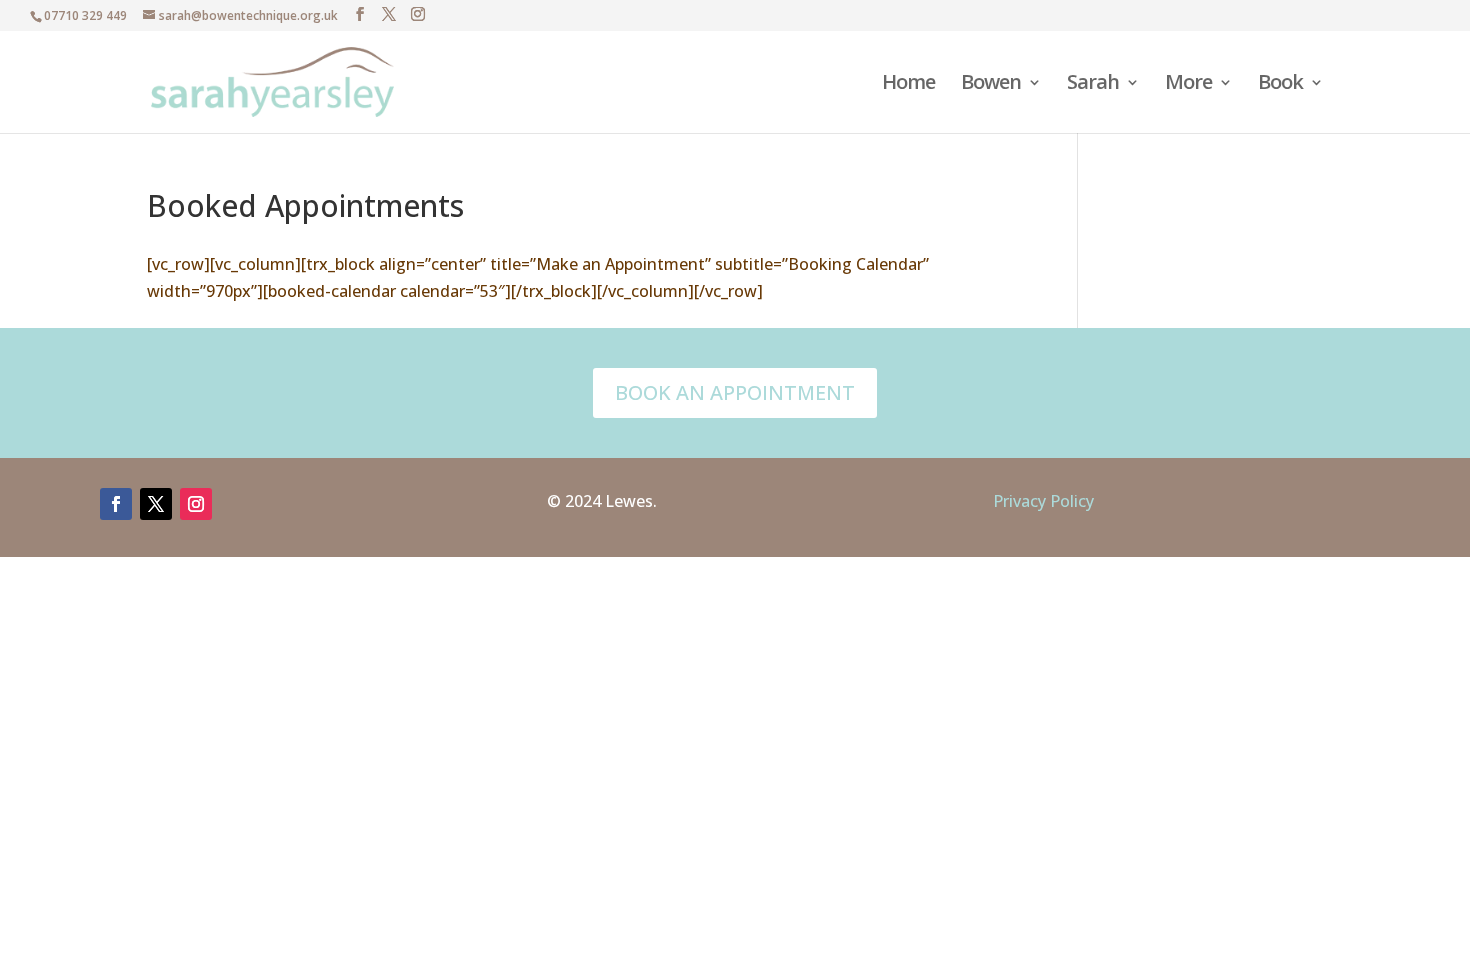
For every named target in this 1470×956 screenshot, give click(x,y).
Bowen (991, 85)
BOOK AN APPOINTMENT (735, 392)
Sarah (1093, 85)
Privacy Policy (1043, 501)
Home (908, 85)
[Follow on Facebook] (116, 504)
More (1188, 85)
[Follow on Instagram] (196, 504)
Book (1280, 85)
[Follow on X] (156, 504)
